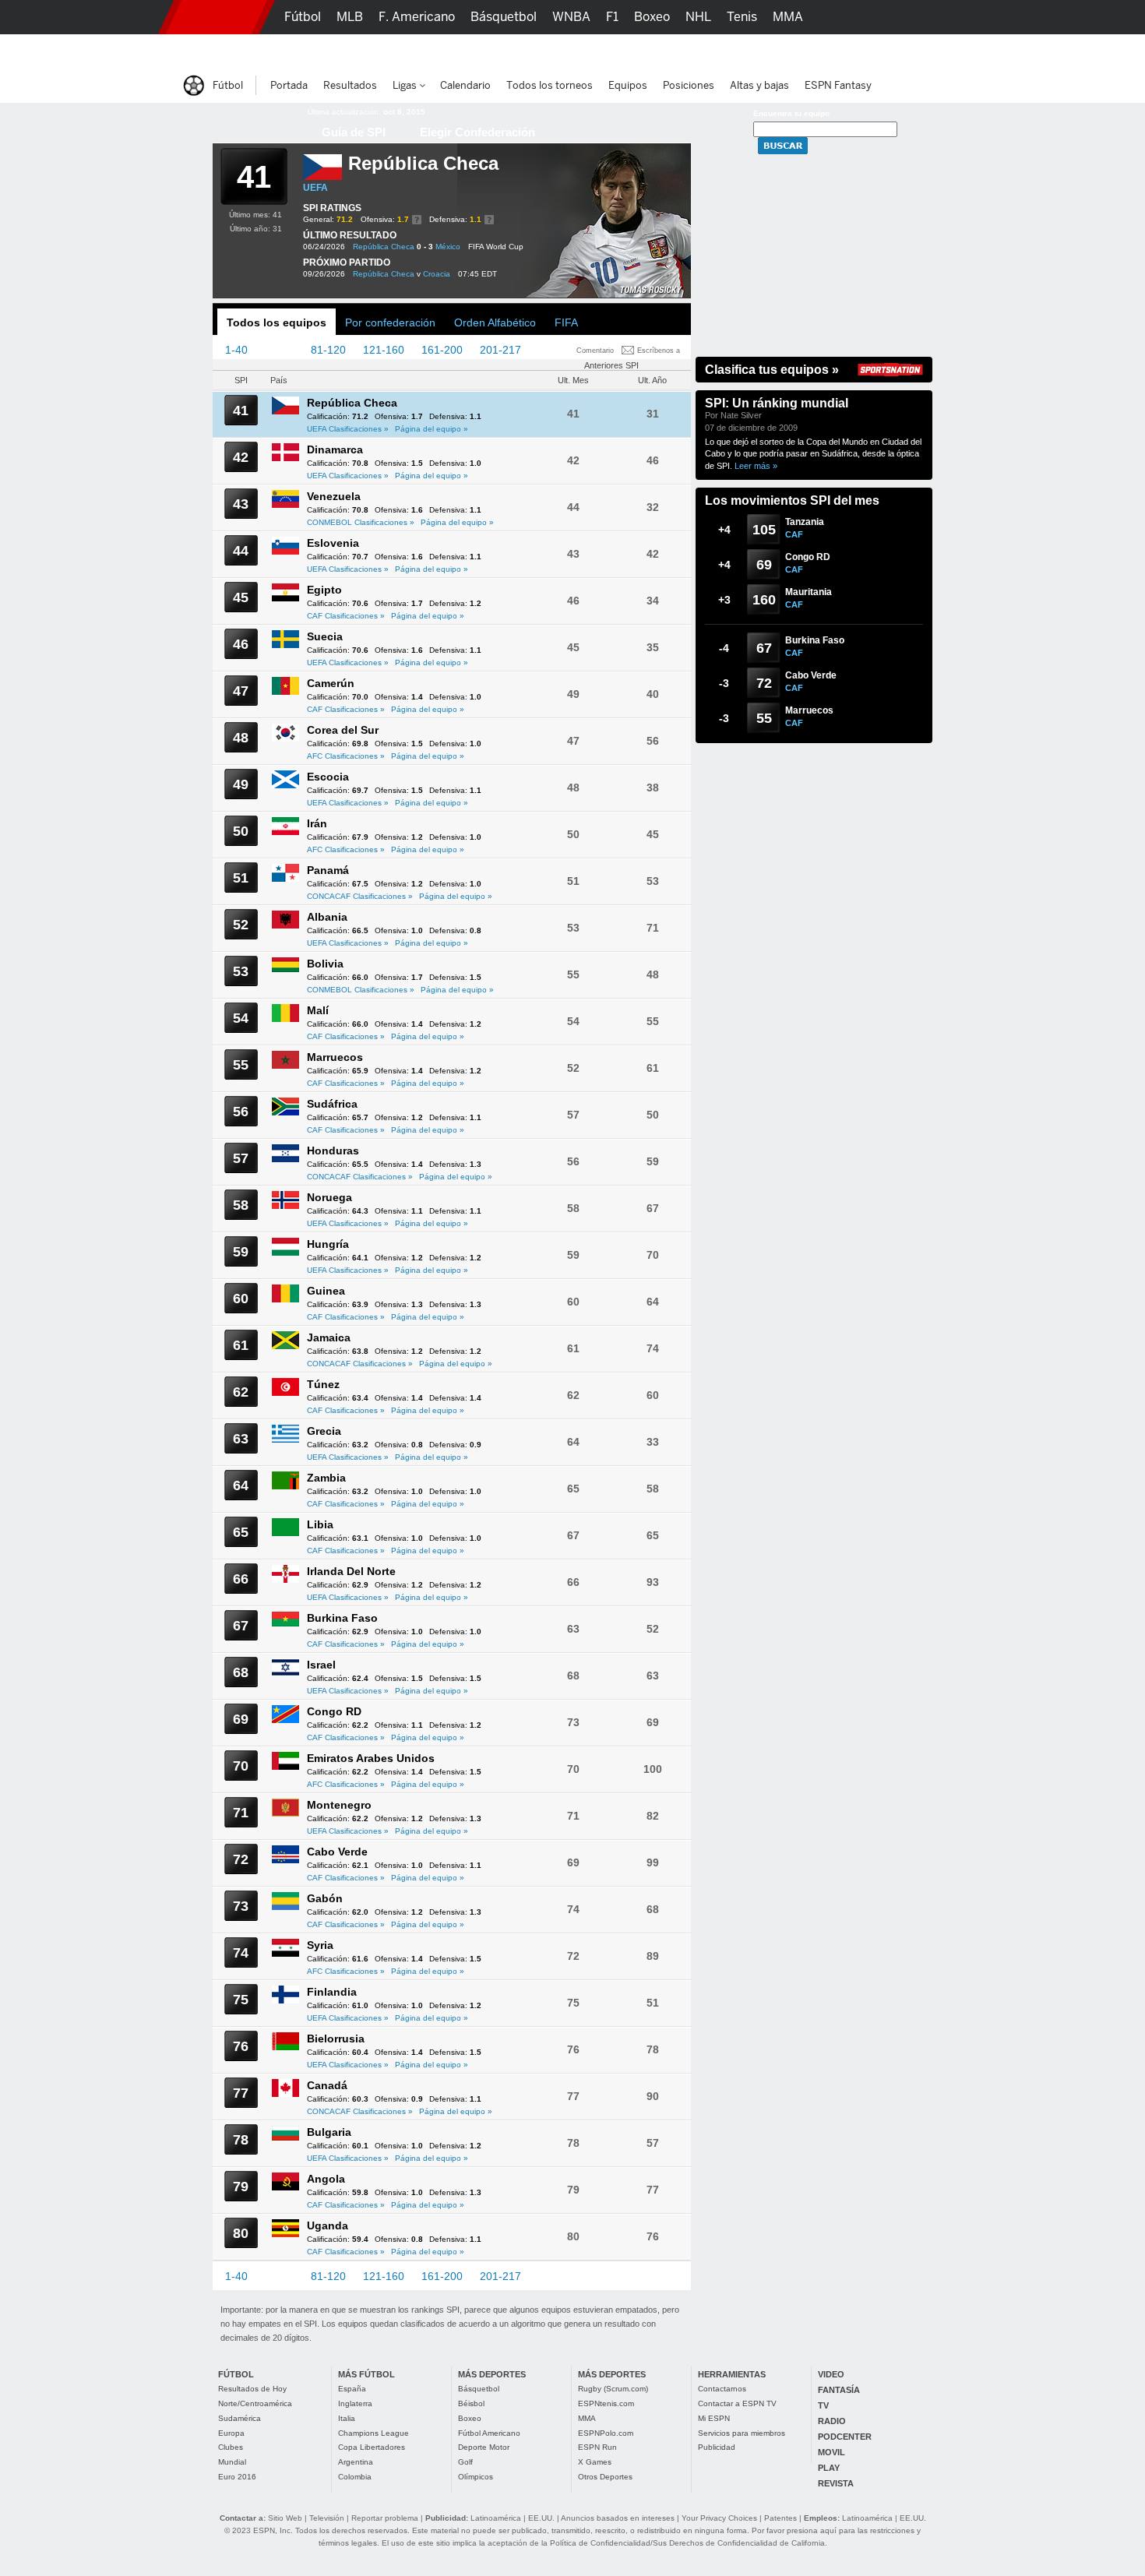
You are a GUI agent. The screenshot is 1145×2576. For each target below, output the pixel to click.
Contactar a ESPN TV (737, 2403)
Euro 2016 (237, 2477)
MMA (587, 2418)
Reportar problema (385, 2518)
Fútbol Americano (489, 2433)
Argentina (356, 2462)
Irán (317, 823)
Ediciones (853, 51)
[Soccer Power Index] (250, 121)
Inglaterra (355, 2403)
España (352, 2389)
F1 (612, 17)
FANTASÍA (839, 2390)
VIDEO (831, 2374)
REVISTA (836, 2483)
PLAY (829, 2468)
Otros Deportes (605, 2477)
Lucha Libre (318, 51)
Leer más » (756, 466)
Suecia (325, 636)
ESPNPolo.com (606, 2433)
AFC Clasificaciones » (346, 756)
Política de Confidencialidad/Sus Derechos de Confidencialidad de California (687, 2543)
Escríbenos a (659, 351)
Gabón (325, 1898)
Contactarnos (722, 2389)
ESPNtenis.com (606, 2403)
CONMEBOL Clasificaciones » (361, 522)
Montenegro (339, 1805)
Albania (327, 917)
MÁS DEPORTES (492, 2374)
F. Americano (417, 17)
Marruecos (335, 1057)
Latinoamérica (496, 2518)
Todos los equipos (277, 322)
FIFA (566, 322)
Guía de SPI (354, 132)
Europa (231, 2433)
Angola (326, 2179)
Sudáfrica (332, 1104)
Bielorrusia (336, 2039)
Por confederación (390, 322)
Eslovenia (333, 543)
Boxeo (470, 2418)
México (448, 247)
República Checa (384, 247)
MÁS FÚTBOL (366, 2374)
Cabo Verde (337, 1852)
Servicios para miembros (742, 2433)
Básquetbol (479, 2389)
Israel (321, 1665)
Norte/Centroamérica (255, 2403)
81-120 (328, 350)
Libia (320, 1524)
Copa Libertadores (372, 2447)
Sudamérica (240, 2418)
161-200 (442, 350)
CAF (794, 534)
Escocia (328, 777)
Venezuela (334, 496)
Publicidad (717, 2447)
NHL (698, 17)
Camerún (331, 683)
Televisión (327, 2518)
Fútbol (303, 17)
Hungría (328, 1244)
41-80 (279, 350)
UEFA (315, 188)
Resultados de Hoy (252, 2389)
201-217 (500, 350)
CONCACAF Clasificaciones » (360, 896)
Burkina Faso (342, 1618)
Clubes (231, 2447)
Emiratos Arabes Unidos (371, 1758)
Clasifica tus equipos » (772, 370)
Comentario (595, 351)
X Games (595, 2462)
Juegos (789, 51)
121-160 (384, 350)
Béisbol (471, 2403)
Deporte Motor (484, 2447)
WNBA (571, 17)
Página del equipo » (432, 429)
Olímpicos (476, 2477)
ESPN (217, 17)
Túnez (323, 1384)
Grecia (324, 1431)
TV (823, 2405)
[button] (954, 17)
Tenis (742, 17)
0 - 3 (425, 247)
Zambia (326, 1478)
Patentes (780, 2518)
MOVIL (831, 2452)
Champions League (373, 2433)
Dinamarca (335, 449)
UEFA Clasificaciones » (348, 429)
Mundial (232, 2462)
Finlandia (332, 1992)
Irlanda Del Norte (351, 1571)
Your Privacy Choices (719, 2518)
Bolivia (325, 964)
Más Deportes (482, 51)
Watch (735, 51)
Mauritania (809, 592)
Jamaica (329, 1337)
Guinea (326, 1291)
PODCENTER (845, 2437)
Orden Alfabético (495, 322)
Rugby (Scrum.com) (613, 2389)
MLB (350, 17)
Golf (465, 2462)
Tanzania (805, 522)
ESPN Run (597, 2447)
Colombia (355, 2477)
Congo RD (334, 1711)
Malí (318, 1010)
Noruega (329, 1197)
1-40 (236, 350)
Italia (347, 2418)
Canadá (327, 2085)
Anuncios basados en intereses (618, 2518)
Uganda (328, 2225)
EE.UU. (541, 2518)
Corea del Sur (343, 730)
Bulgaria (329, 2132)
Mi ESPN (714, 2418)
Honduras (333, 1151)
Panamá (328, 870)
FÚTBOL (236, 2374)
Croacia (437, 274)
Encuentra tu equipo (791, 113)
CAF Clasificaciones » (346, 616)
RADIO (832, 2421)
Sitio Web (285, 2518)
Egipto (324, 590)
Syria (320, 1945)
